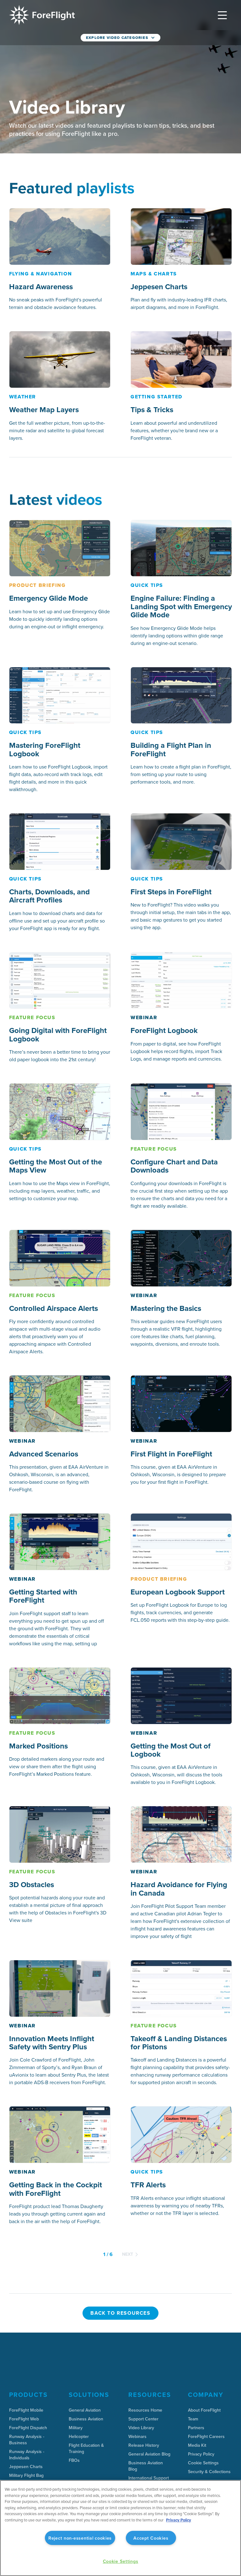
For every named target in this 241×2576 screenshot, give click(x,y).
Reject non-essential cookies (80, 2538)
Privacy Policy (179, 2520)
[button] (222, 15)
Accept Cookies (151, 2538)
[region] (120, 2528)
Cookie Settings (203, 2463)
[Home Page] (42, 15)
